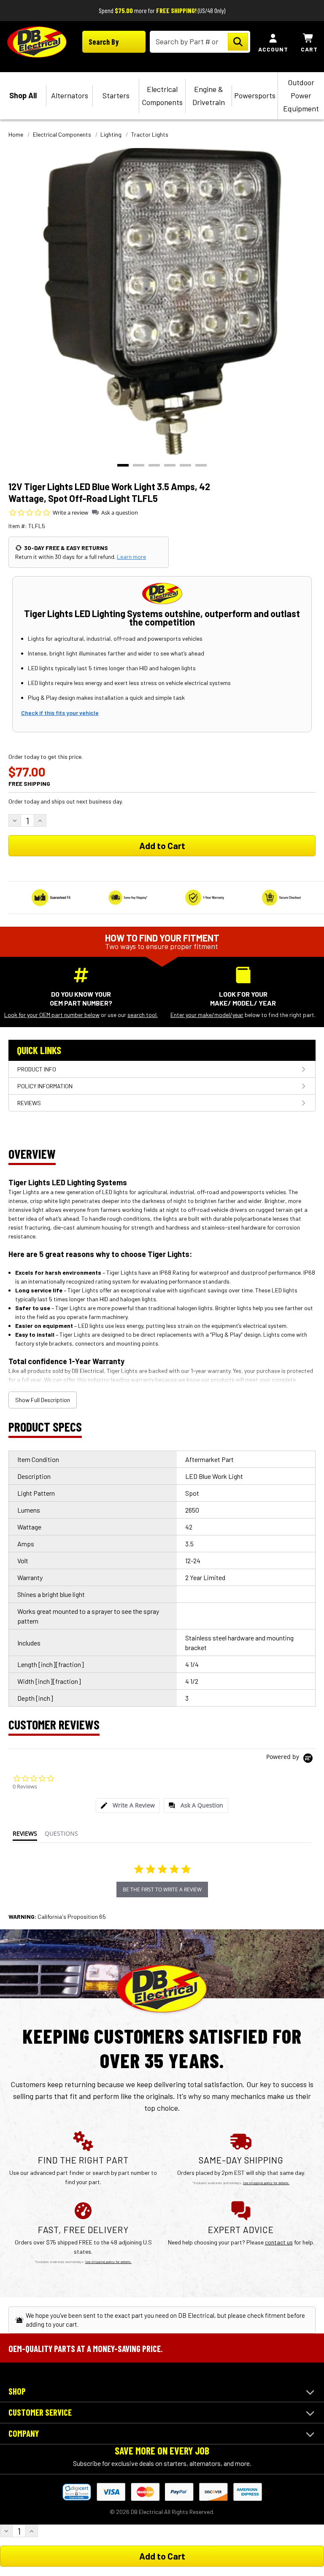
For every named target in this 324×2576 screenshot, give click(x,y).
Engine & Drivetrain (209, 96)
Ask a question (120, 513)
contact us (279, 2242)
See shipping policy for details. (266, 2183)
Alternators (70, 95)
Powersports (255, 95)
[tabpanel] (162, 302)
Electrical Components (162, 96)
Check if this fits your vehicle (60, 713)
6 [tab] (201, 465)
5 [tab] (185, 465)
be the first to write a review (162, 1890)
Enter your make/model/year (207, 1015)
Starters (116, 95)
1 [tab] (123, 465)
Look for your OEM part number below (52, 1015)
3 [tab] (154, 465)
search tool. (143, 1015)
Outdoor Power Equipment (301, 95)
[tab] (128, 1806)
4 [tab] (170, 465)
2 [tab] (139, 465)
